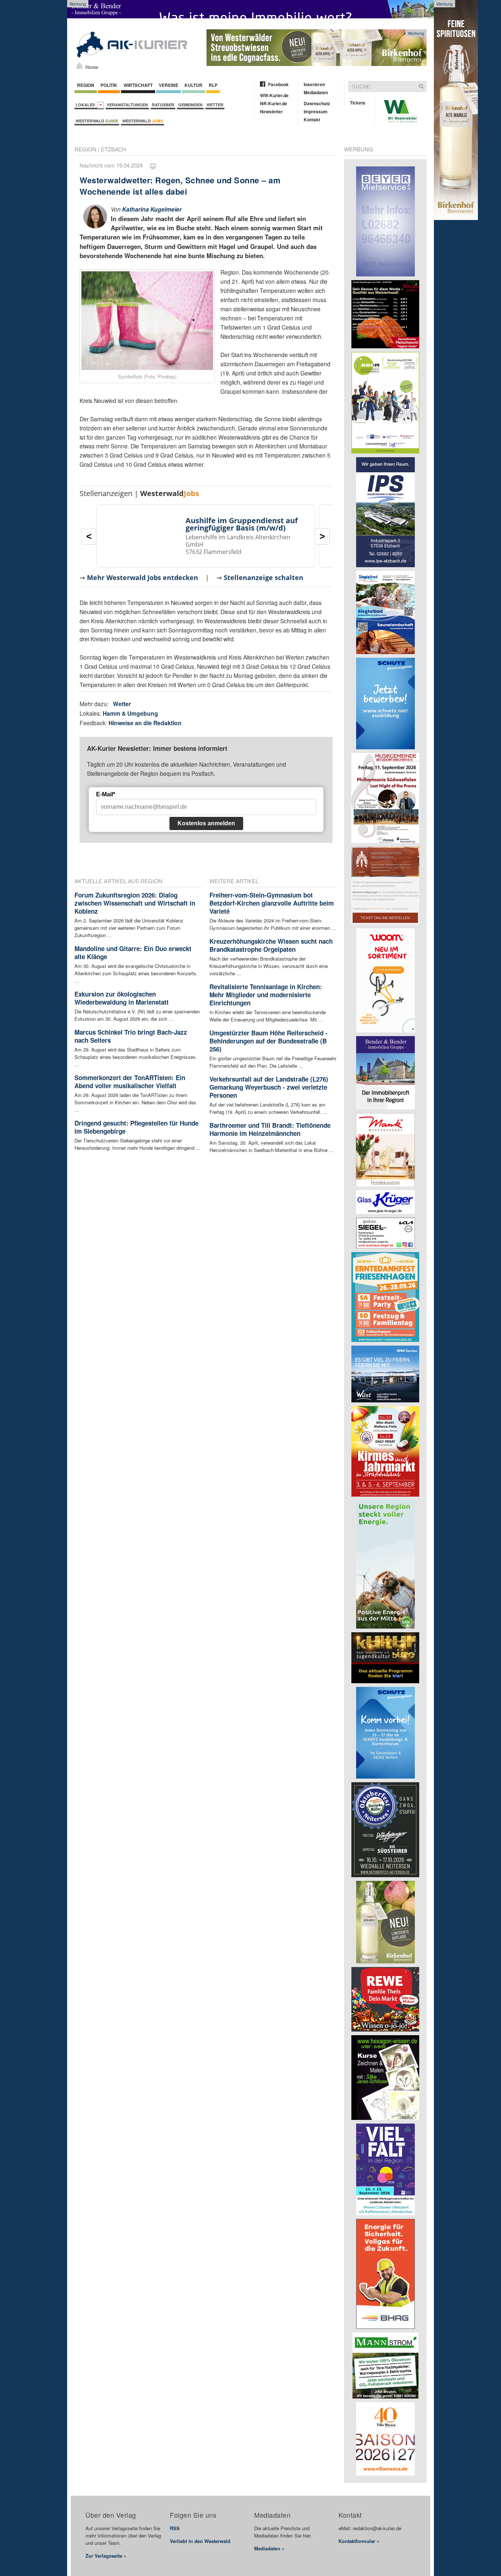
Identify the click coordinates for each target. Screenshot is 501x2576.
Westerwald (97, 121)
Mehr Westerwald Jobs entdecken (142, 577)
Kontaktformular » (359, 2541)
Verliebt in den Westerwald (200, 2541)
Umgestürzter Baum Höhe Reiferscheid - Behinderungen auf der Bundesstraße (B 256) (268, 1041)
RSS (175, 2528)
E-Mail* (106, 794)
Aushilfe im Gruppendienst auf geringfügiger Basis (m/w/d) (242, 524)
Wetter (215, 105)
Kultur (193, 85)
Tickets (358, 103)
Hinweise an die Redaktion (145, 723)
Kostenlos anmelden (206, 823)
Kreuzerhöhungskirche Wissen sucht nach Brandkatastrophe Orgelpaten (271, 945)
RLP (213, 85)
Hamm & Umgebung (130, 713)
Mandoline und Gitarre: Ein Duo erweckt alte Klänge (133, 953)
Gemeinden (190, 105)
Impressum (316, 111)
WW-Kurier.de (274, 95)
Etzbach (114, 149)
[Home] (79, 66)
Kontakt (312, 120)
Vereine (169, 85)
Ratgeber (163, 105)
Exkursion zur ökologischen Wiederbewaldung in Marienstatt (122, 998)
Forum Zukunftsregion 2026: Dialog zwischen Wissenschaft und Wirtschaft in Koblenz (135, 903)
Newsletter (271, 111)
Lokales (86, 105)
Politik (109, 85)
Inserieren (314, 84)
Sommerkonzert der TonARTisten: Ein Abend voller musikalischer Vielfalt (130, 1082)
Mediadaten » (269, 2548)
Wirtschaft (138, 85)
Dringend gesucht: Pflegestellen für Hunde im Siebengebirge (136, 1127)
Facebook (278, 84)
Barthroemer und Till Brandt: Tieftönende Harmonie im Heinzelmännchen (270, 1129)
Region (86, 85)
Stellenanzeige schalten (264, 577)
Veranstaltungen (127, 105)
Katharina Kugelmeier (152, 209)
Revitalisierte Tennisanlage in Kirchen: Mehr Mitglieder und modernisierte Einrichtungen (266, 995)
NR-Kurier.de (274, 103)
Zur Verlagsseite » (106, 2556)
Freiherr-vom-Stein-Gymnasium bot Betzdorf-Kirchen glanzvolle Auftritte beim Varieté (272, 903)
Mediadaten (316, 92)
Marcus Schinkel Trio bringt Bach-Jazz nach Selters (131, 1036)
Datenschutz (317, 103)
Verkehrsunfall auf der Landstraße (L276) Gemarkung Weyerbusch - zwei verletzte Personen (269, 1087)
